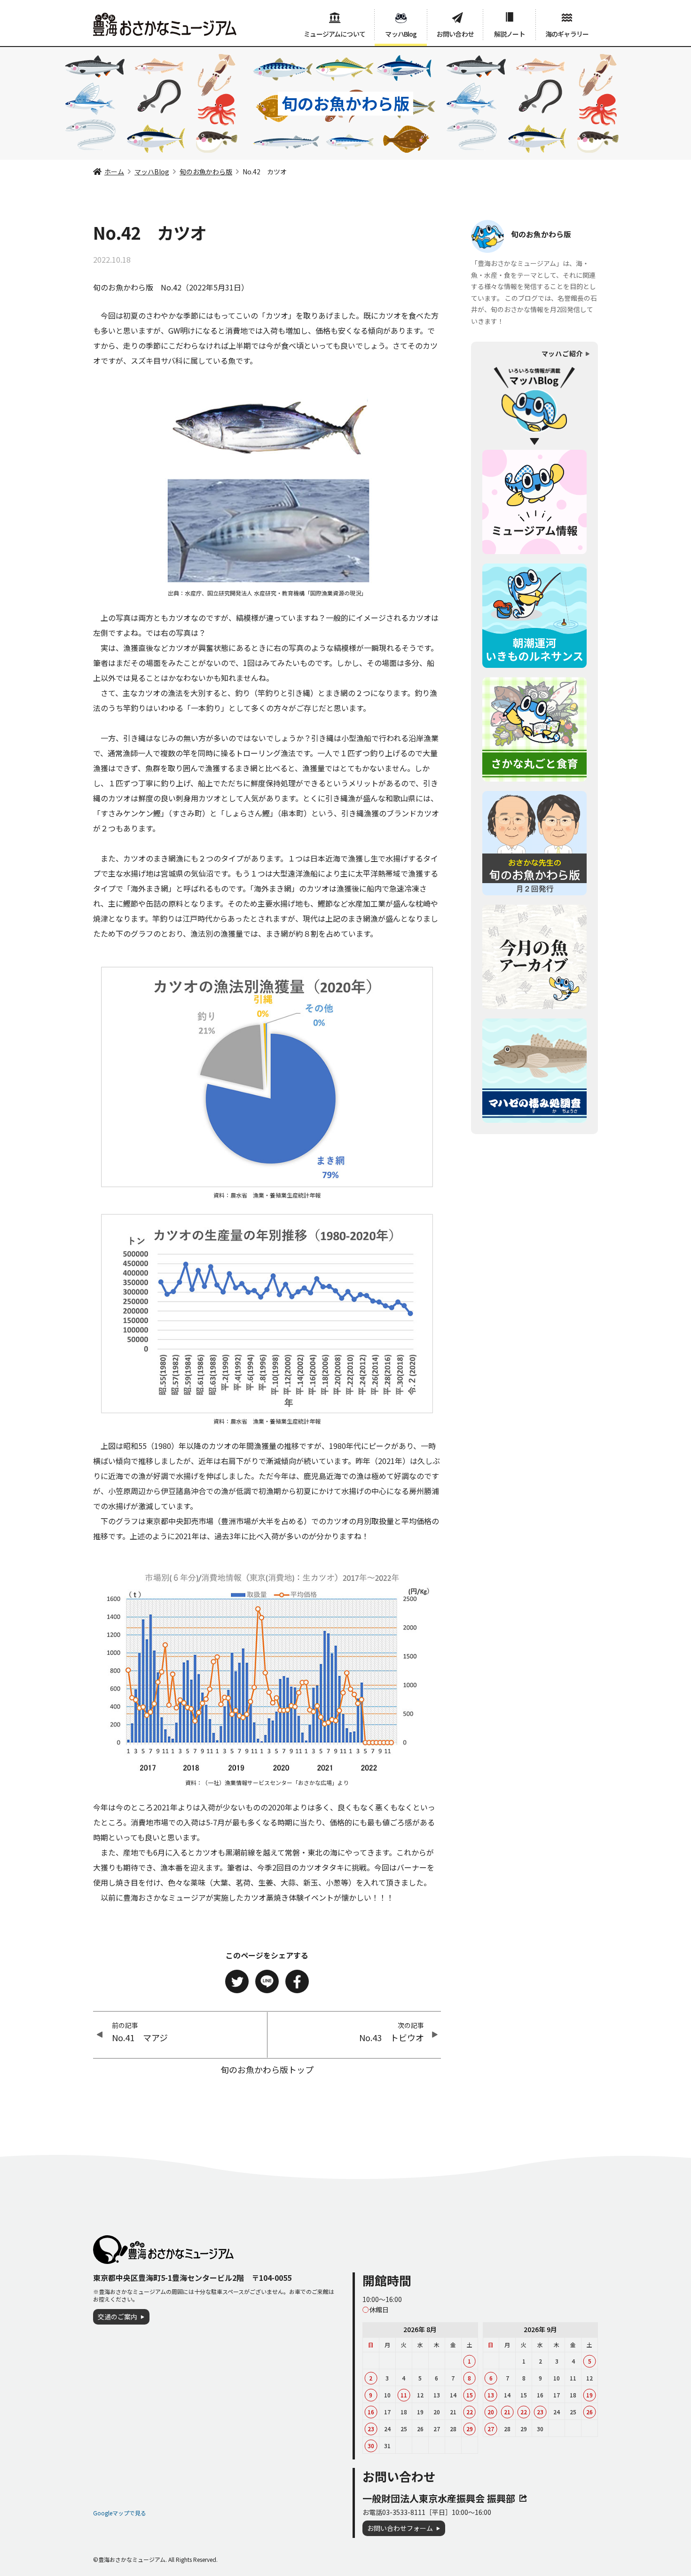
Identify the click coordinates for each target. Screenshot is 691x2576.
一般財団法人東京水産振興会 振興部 (439, 2498)
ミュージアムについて (334, 34)
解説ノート (510, 34)
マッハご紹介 (562, 353)
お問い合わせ (455, 34)
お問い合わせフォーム (400, 2528)
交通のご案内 (118, 2317)
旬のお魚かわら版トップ (267, 2069)
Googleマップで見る (120, 2513)
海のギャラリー (567, 34)
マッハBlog (401, 34)
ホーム (114, 172)
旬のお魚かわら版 (206, 172)
